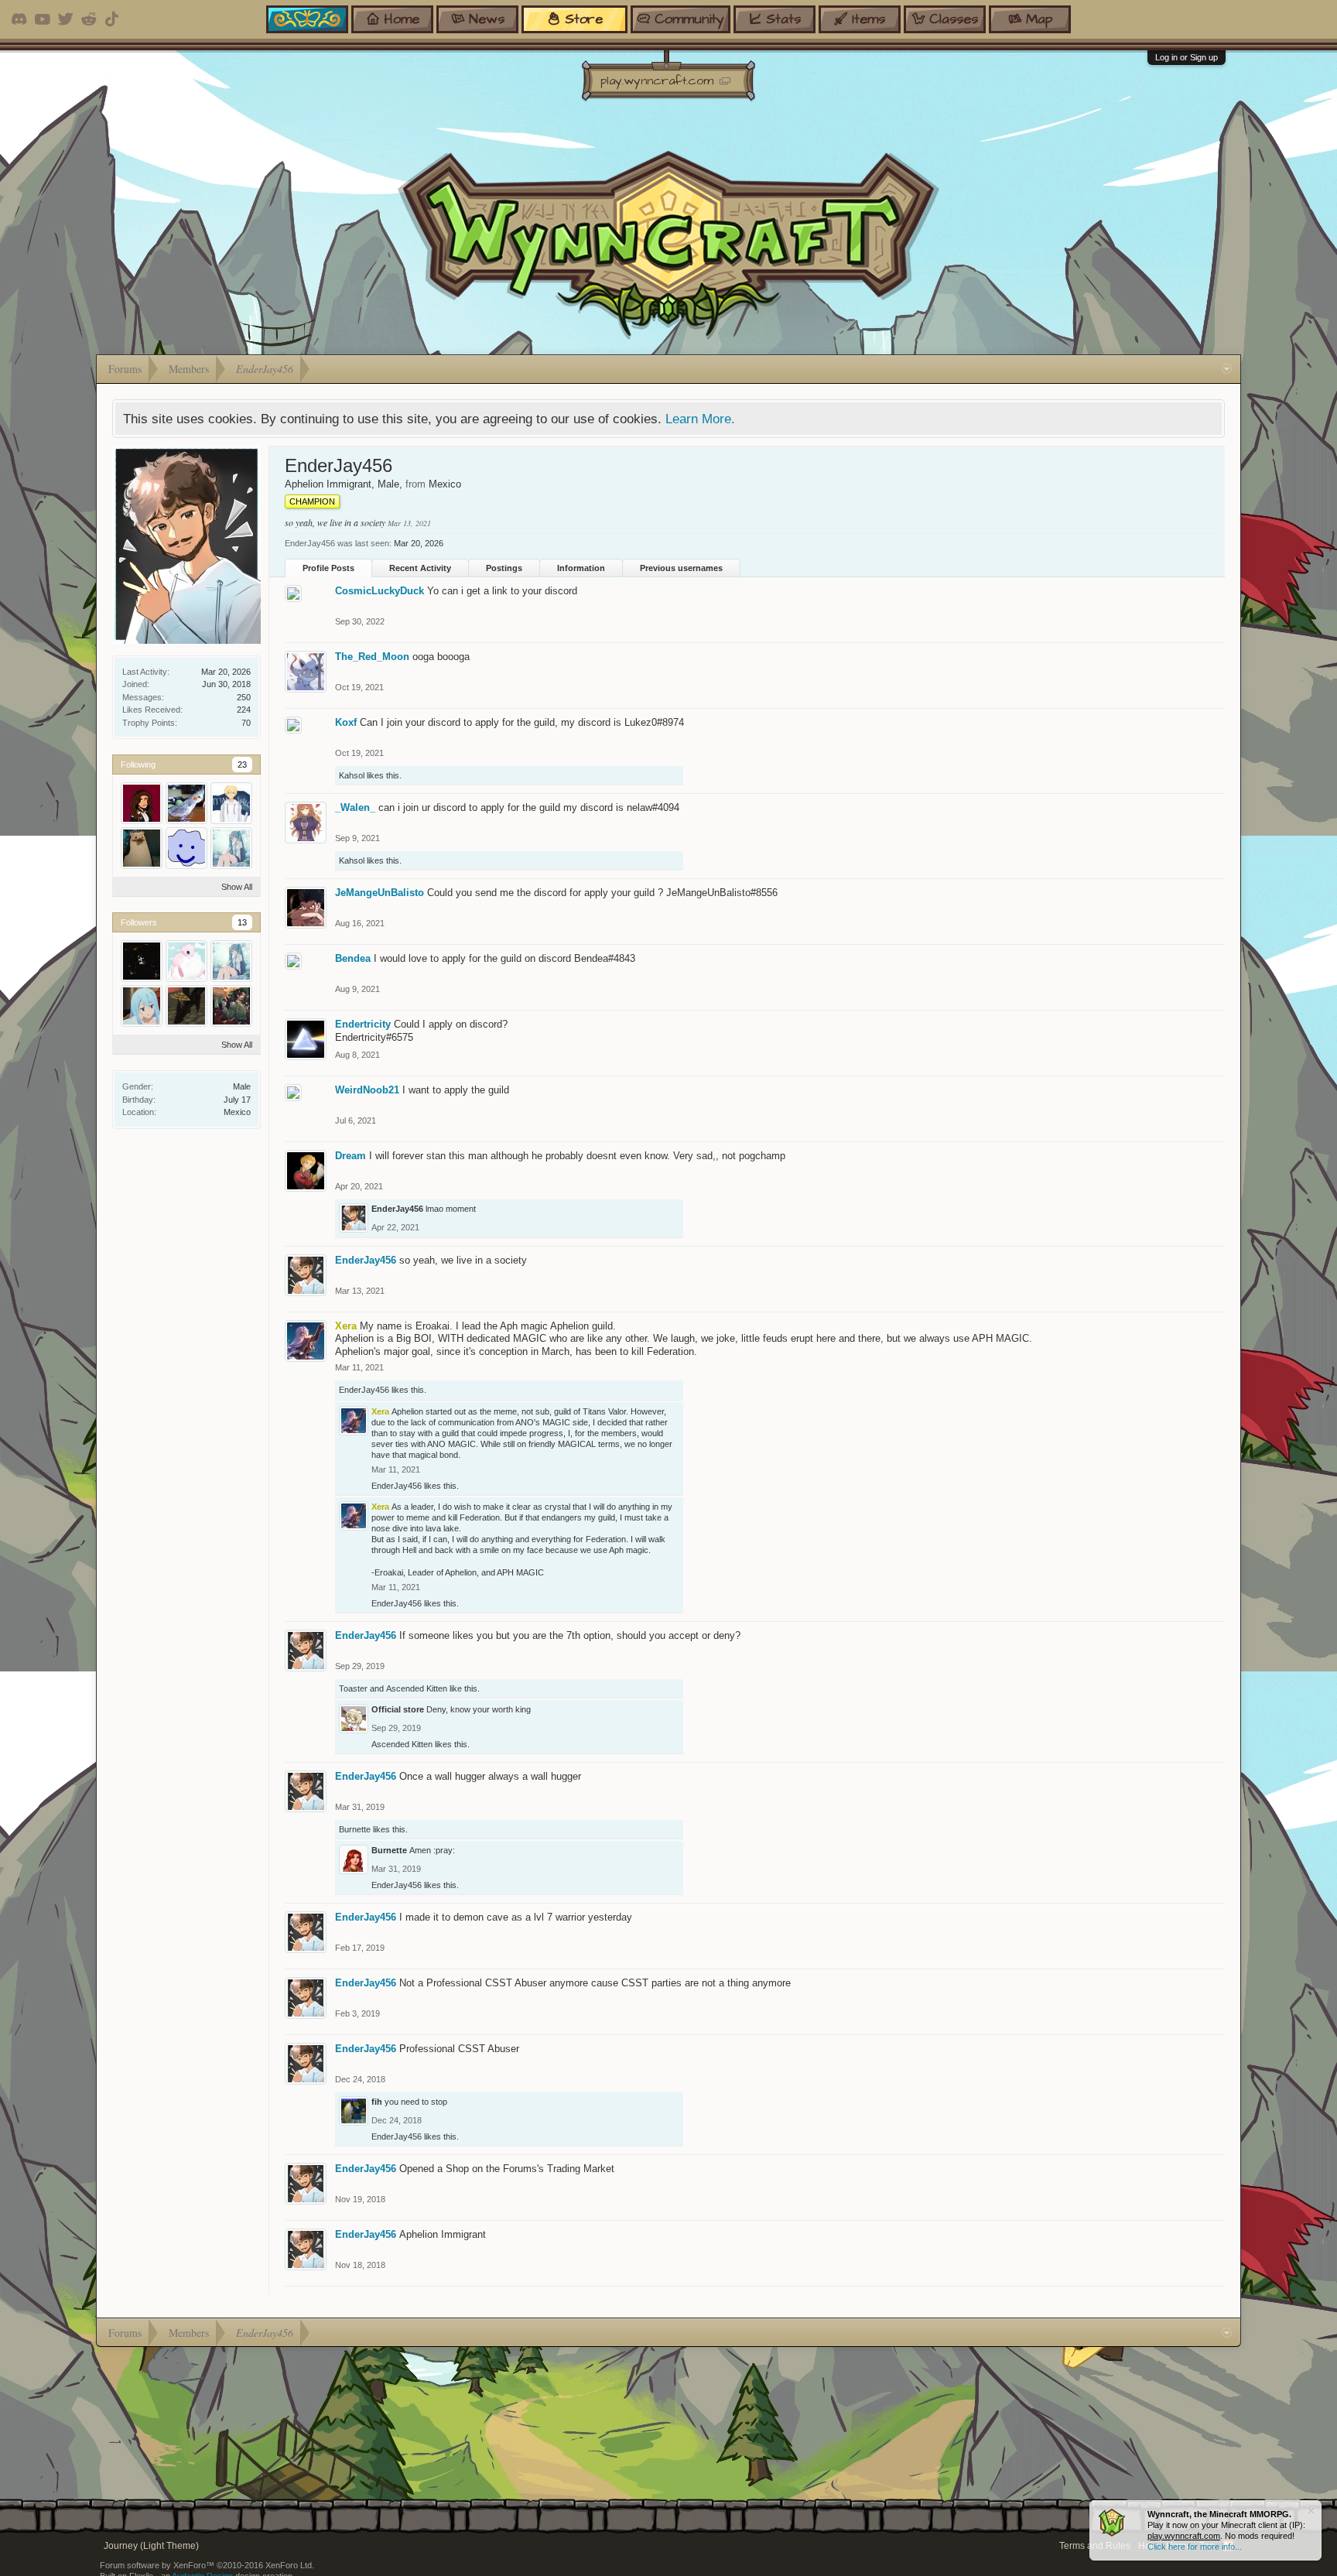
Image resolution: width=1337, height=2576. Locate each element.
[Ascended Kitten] (142, 803)
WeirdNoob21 (367, 1090)
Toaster (353, 1688)
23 (242, 765)
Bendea (353, 958)
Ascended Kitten (417, 1688)
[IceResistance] (231, 803)
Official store (398, 1709)
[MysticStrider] (231, 1006)
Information (581, 568)
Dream (350, 1156)
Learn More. (700, 419)
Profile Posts (328, 568)
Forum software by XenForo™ (207, 2565)
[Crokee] (186, 803)
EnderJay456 (397, 1209)
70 (246, 723)
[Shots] (186, 1006)
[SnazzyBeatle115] (142, 1006)
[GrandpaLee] (142, 848)
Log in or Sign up (1187, 57)
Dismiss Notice (1311, 2511)
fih (377, 2102)
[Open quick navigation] (1227, 369)
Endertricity (363, 1024)
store (584, 19)
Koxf (346, 722)
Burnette (355, 1829)
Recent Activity (420, 568)
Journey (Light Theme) (151, 2546)
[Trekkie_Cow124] (142, 961)
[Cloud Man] (186, 848)
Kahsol (352, 775)
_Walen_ (355, 807)
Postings (504, 568)
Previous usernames (681, 568)
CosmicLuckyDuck (380, 591)
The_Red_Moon (372, 657)
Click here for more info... (1195, 2547)
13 (242, 922)
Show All (237, 887)
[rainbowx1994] (186, 961)
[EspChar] (231, 848)
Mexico (237, 1112)
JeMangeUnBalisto (380, 893)
